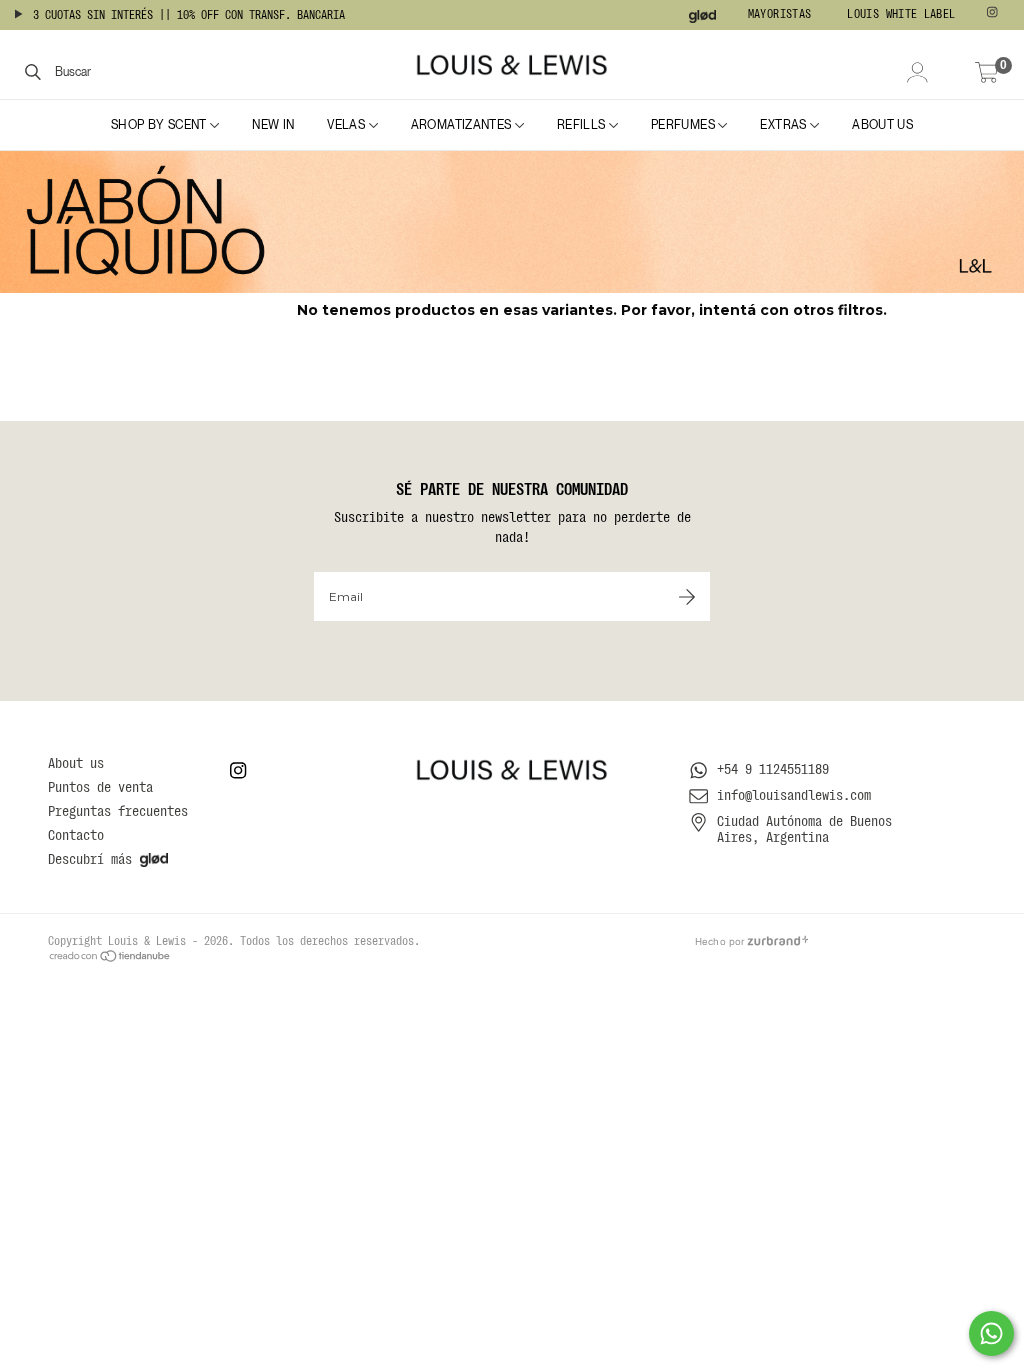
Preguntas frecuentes (118, 811)
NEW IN (273, 125)
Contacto (76, 835)
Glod (703, 16)
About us (882, 125)
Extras (785, 125)
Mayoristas (780, 14)
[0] (987, 74)
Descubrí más (90, 859)
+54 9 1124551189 (773, 769)
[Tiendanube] (110, 955)
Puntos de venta (100, 787)
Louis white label (901, 14)
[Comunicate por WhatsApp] (991, 1333)
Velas (347, 125)
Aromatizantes (463, 125)
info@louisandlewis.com (794, 795)
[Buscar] (33, 71)
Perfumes (684, 125)
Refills (583, 125)
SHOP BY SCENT (160, 125)
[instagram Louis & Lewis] (994, 15)
